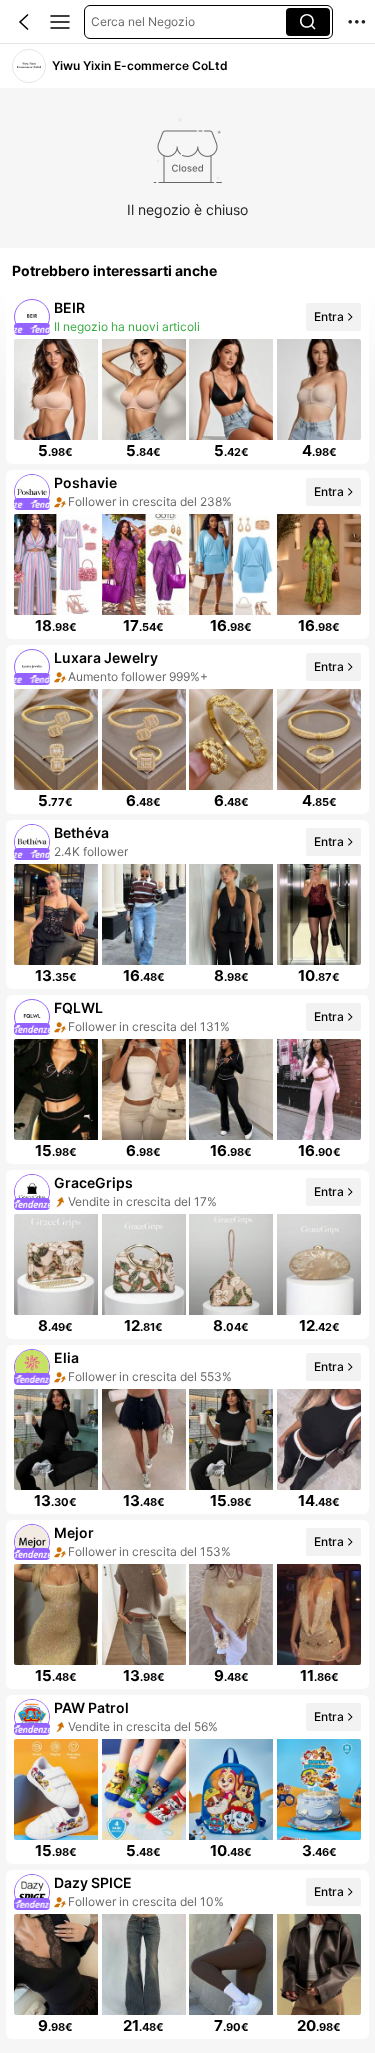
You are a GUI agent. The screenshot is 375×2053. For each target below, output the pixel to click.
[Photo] (32, 317)
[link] (29, 66)
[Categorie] (60, 22)
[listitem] (187, 379)
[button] (24, 22)
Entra (329, 316)
